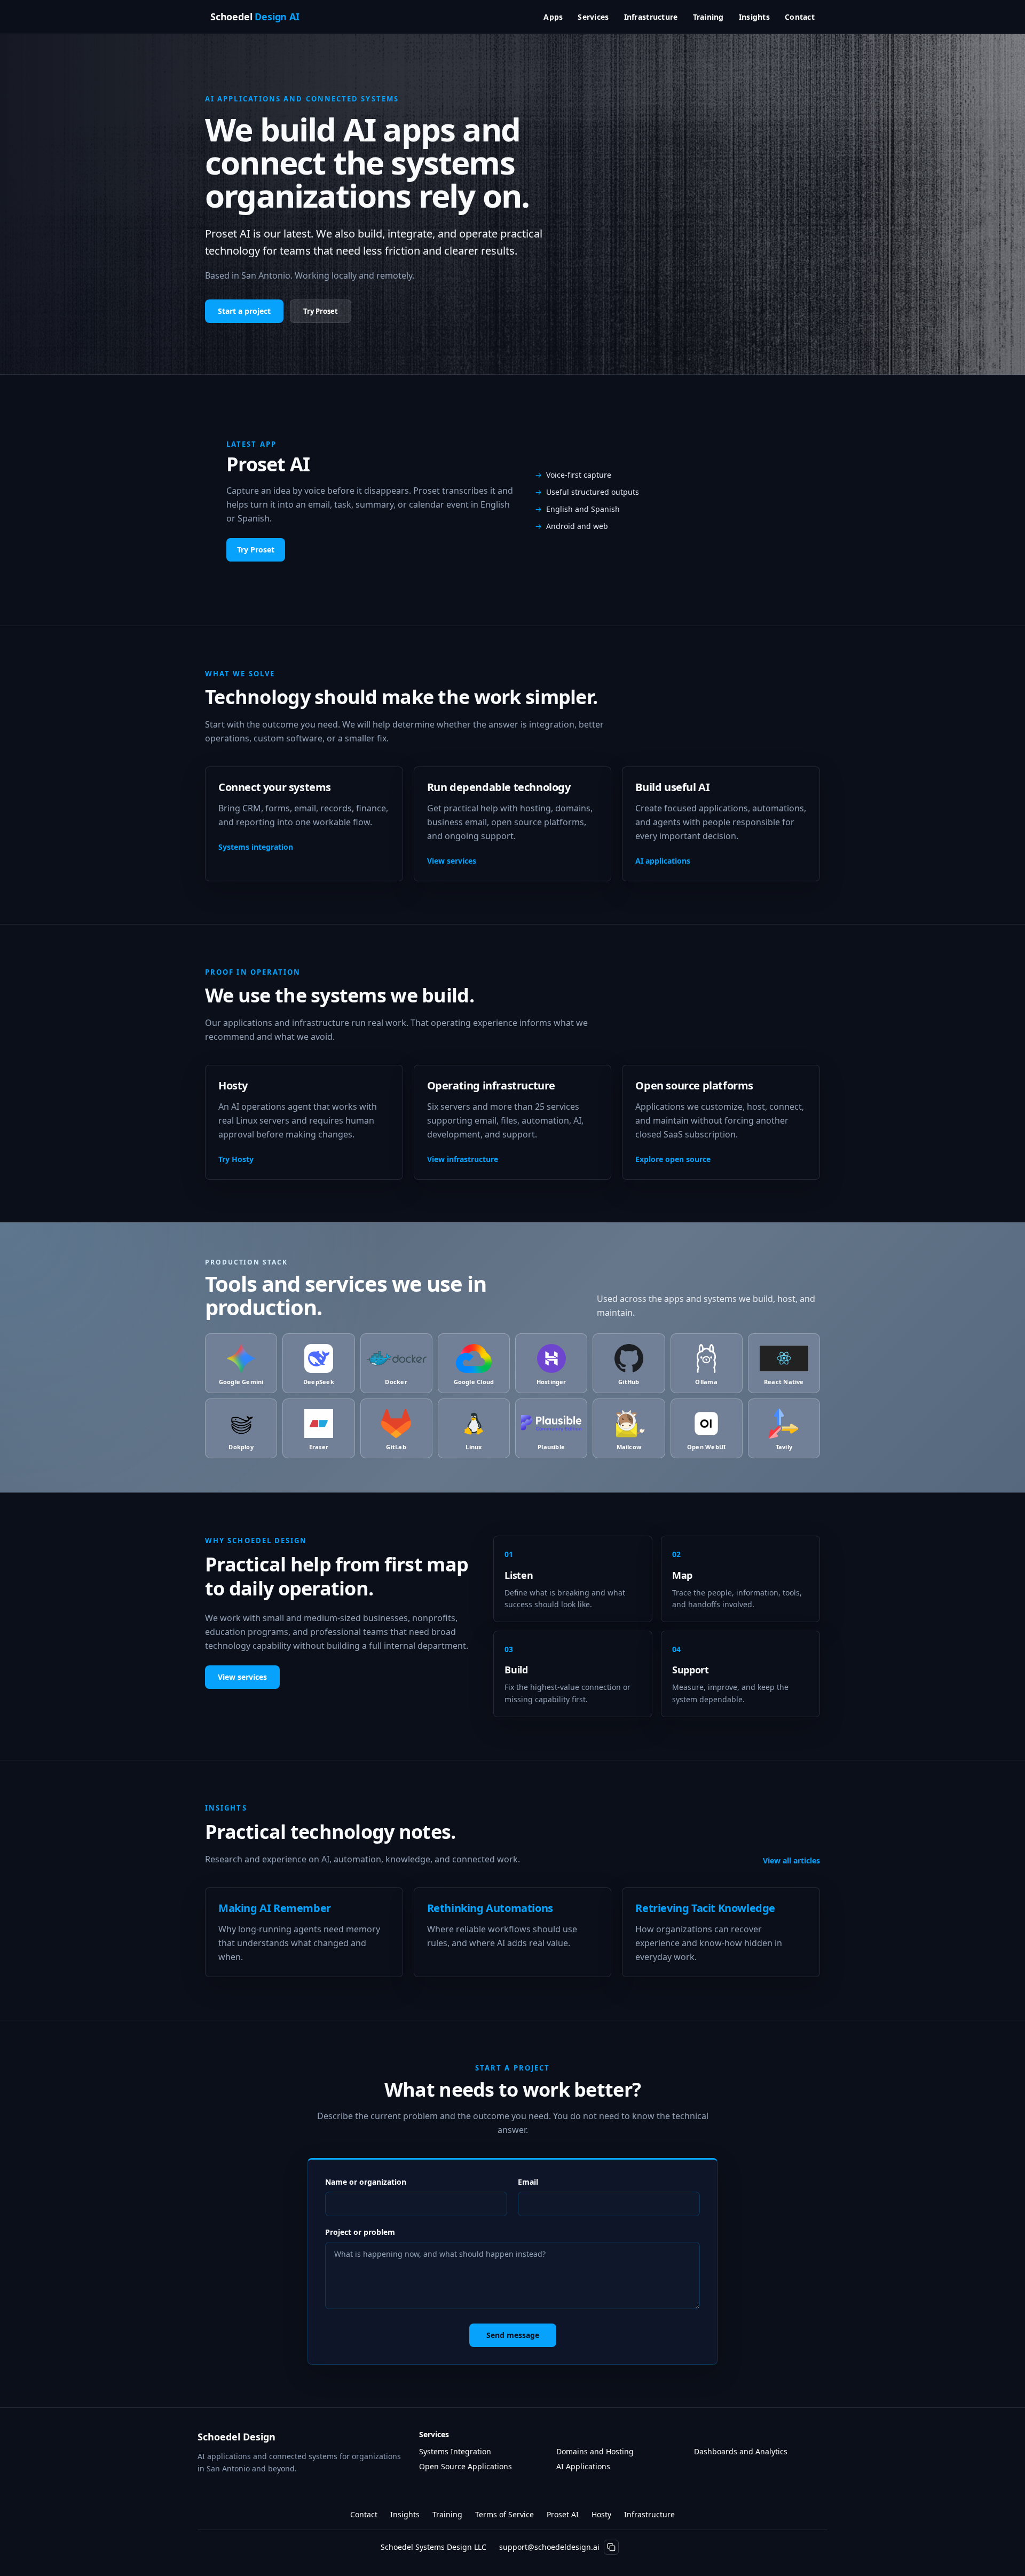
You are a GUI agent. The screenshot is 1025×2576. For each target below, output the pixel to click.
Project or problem (360, 2232)
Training (708, 17)
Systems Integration (455, 2451)
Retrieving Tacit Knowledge (705, 1908)
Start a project (244, 311)
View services (452, 861)
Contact (800, 17)
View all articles (791, 1860)
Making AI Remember (275, 1908)
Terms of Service (504, 2514)
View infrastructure (463, 1159)
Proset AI (563, 2514)
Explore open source (673, 1159)
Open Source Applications (466, 2466)
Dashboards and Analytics (741, 2451)
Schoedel (255, 17)
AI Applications (583, 2466)
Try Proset (321, 311)
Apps (553, 17)
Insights (754, 17)
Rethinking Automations (490, 1908)
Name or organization (366, 2182)
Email (528, 2182)
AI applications (663, 861)
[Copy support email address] (611, 2547)
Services (593, 17)
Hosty (601, 2514)
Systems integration (256, 847)
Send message (513, 2335)
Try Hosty (236, 1159)
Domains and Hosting (595, 2451)
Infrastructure (651, 17)
